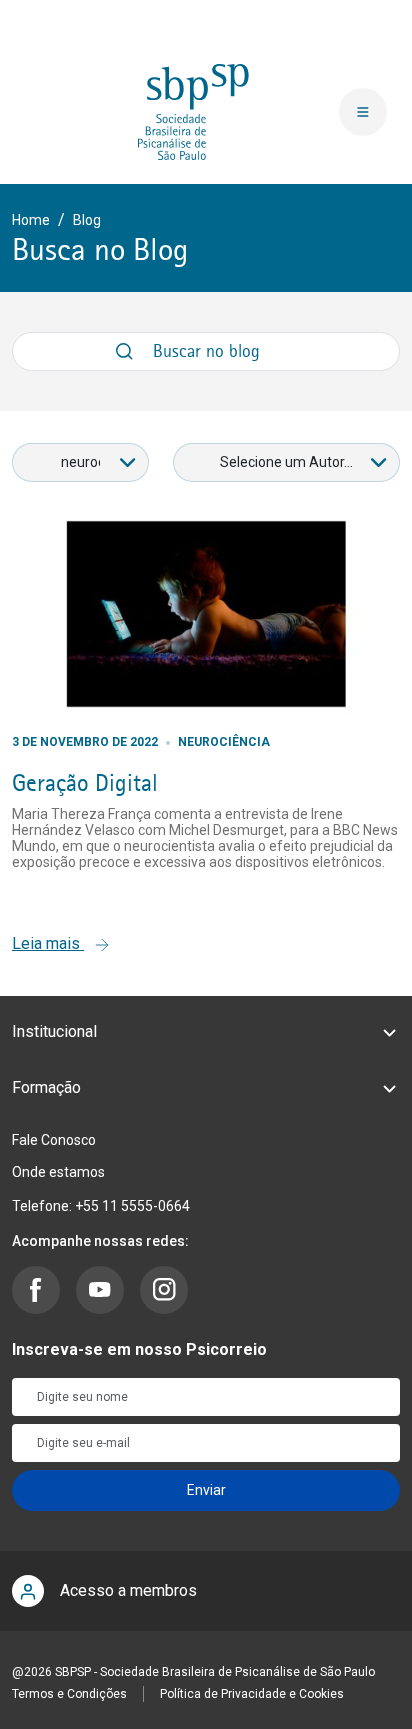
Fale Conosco (54, 1140)
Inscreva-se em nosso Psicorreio (139, 1349)
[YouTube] (100, 1290)
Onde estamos (58, 1172)
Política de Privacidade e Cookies (252, 1694)
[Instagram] (164, 1290)
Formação (46, 1087)
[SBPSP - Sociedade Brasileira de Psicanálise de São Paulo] (193, 111)
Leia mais (48, 943)
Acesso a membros (128, 1590)
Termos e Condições (69, 1694)
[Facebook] (36, 1290)
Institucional (54, 1031)
